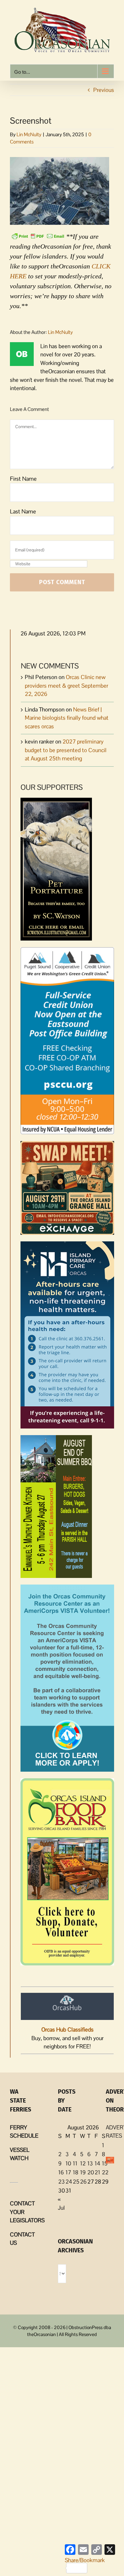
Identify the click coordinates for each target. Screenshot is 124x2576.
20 (91, 2172)
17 (68, 2172)
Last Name (23, 511)
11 (75, 2163)
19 (83, 2172)
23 (62, 2182)
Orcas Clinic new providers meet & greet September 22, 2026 (66, 685)
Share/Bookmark (85, 2560)
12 (83, 2163)
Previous (104, 90)
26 (83, 2182)
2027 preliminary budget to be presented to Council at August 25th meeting (66, 750)
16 (61, 2172)
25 (76, 2182)
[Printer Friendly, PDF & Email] (38, 236)
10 (68, 2163)
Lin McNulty (29, 134)
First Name (23, 479)
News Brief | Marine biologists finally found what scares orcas (67, 718)
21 (97, 2172)
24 (69, 2182)
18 (76, 2172)
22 (105, 2172)
